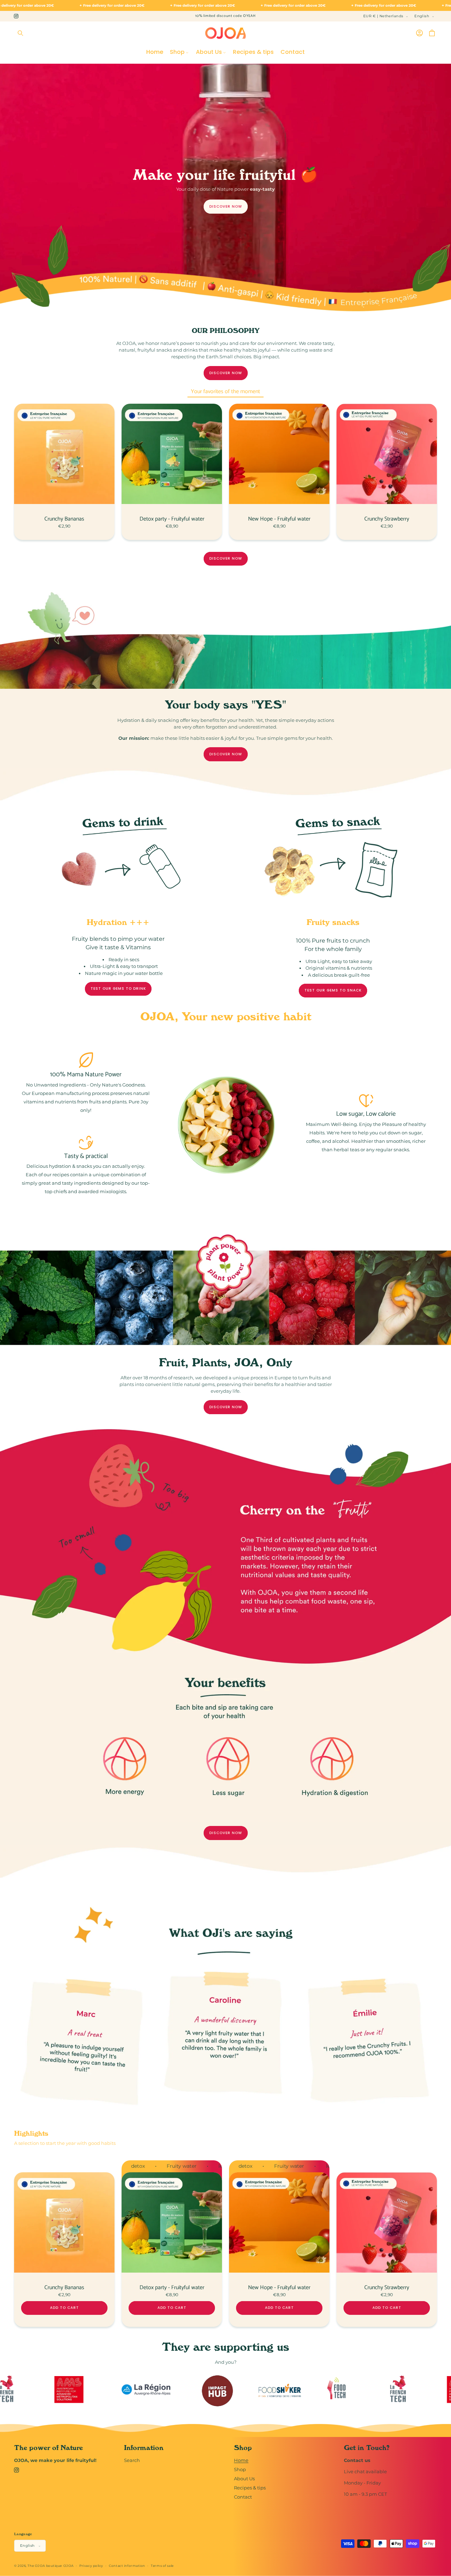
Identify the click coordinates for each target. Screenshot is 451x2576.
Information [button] (144, 2448)
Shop (240, 2470)
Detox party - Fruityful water (172, 519)
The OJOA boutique (45, 2566)
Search (132, 2460)
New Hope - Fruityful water (279, 519)
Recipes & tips (250, 2488)
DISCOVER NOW (226, 206)
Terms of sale (162, 2566)
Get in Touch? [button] (367, 2448)
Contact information (127, 2566)
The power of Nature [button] (48, 2448)
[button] (20, 33)
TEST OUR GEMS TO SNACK (333, 991)
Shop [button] (243, 2448)
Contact (243, 2497)
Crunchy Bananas (64, 519)
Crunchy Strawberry (387, 519)
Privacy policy (91, 2566)
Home (241, 2460)
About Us (244, 2479)
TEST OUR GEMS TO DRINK (118, 989)
